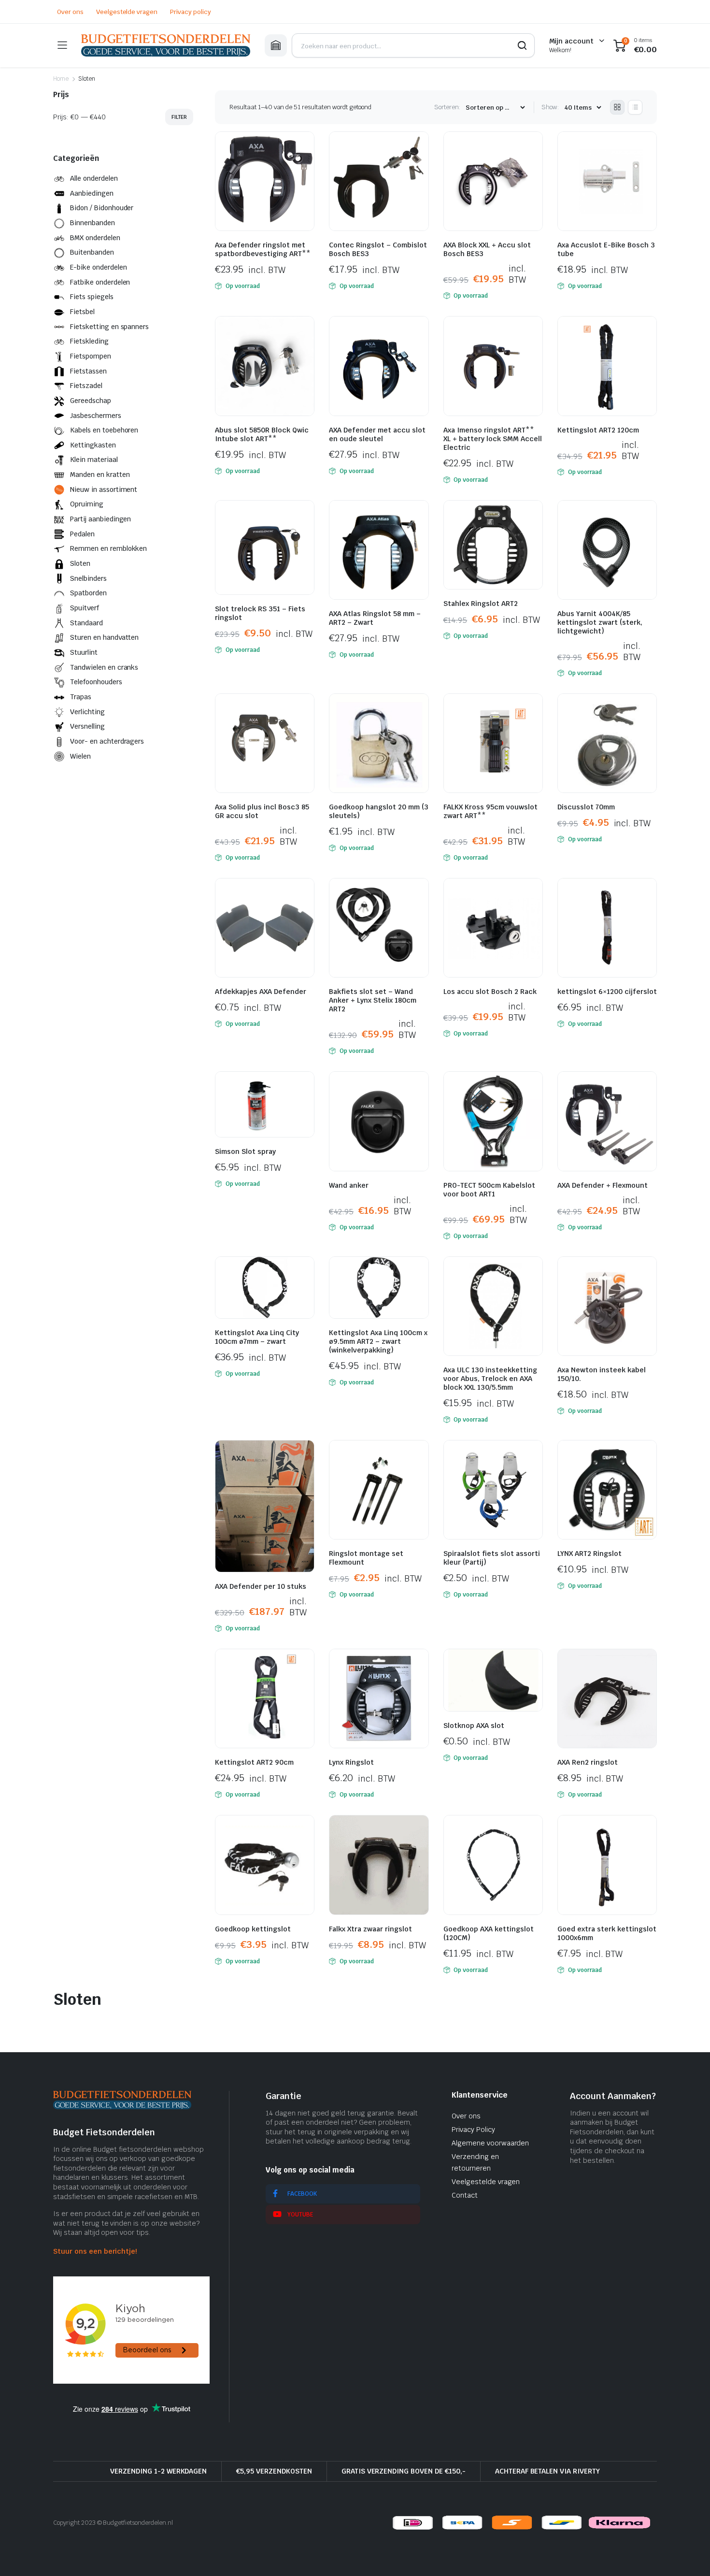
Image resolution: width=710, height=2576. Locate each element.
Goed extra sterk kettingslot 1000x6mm (607, 1933)
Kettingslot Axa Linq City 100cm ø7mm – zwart (257, 1337)
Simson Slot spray (245, 1151)
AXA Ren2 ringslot (588, 1762)
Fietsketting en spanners (109, 327)
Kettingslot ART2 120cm (598, 430)
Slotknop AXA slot (474, 1726)
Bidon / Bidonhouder (102, 208)
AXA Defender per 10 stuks (261, 1586)
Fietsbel (82, 312)
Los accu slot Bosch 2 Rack (490, 992)
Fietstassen (88, 371)
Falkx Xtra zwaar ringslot (370, 1929)
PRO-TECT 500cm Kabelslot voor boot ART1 (489, 1190)
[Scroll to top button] (688, 2554)
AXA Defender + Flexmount (603, 1185)
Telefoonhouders (96, 682)
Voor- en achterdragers (107, 741)
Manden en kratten (100, 475)
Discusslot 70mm (586, 807)
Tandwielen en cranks (104, 667)
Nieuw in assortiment (104, 489)
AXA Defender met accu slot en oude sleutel (377, 434)
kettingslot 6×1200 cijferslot (607, 992)
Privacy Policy (473, 2130)
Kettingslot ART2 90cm (254, 1762)
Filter (179, 117)
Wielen (80, 756)
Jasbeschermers (96, 416)
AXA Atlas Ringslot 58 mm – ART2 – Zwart (375, 618)
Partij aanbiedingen (100, 519)
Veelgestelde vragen (127, 12)
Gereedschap (91, 401)
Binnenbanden (92, 223)
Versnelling (87, 726)
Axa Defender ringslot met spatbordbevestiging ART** (263, 249)
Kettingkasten (93, 445)
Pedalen (82, 534)
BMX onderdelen (95, 238)
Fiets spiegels (92, 297)
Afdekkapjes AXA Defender (261, 992)
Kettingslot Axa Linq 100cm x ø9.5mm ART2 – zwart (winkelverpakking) (378, 1341)
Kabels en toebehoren (104, 430)
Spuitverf (85, 608)
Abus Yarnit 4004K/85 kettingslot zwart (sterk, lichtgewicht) (600, 622)
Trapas (81, 697)
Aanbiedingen (92, 193)
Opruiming (87, 504)
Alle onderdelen (94, 178)
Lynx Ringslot (351, 1762)
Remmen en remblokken (108, 548)
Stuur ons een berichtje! (95, 2251)
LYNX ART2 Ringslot (589, 1554)
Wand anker (349, 1185)
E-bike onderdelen (99, 267)
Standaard (86, 623)
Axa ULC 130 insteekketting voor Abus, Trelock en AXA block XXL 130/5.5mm (490, 1379)
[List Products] (635, 107)
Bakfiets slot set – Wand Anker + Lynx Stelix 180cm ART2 (373, 1000)
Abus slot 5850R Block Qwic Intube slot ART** (262, 434)
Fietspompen (91, 356)
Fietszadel (86, 386)
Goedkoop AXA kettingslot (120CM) (489, 1933)
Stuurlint (84, 652)
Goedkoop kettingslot (253, 1929)
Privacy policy (191, 12)
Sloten (80, 563)
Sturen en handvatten (104, 637)
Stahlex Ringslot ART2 (481, 604)
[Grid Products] (617, 107)
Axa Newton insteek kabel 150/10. (602, 1374)
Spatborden (88, 593)
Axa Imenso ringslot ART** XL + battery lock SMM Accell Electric (493, 439)
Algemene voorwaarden (490, 2143)
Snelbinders (88, 578)
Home (61, 79)
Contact (465, 2195)
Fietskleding (89, 341)
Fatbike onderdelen (100, 282)
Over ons (70, 12)
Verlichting (87, 712)
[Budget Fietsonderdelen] (166, 45)
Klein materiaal (94, 460)
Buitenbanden (92, 252)
